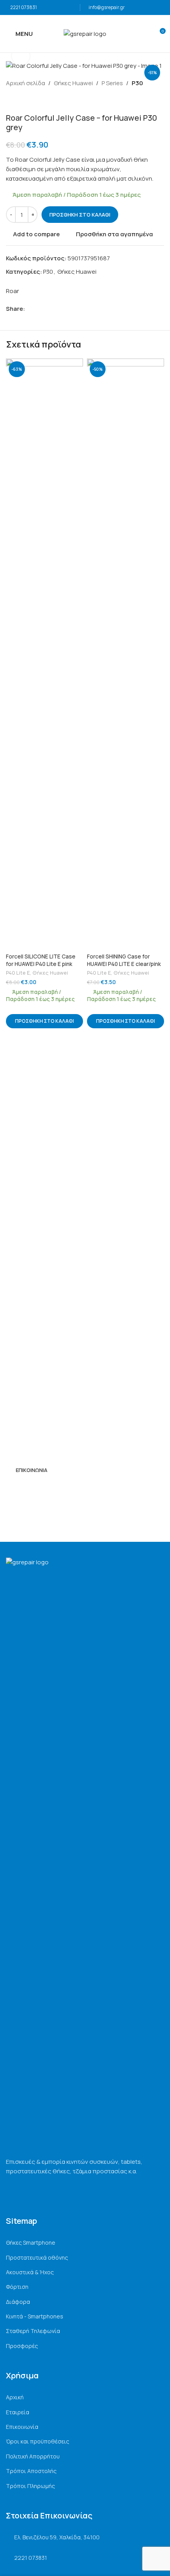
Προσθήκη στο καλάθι (80, 215)
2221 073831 (24, 7)
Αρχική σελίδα (25, 83)
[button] (44, 1021)
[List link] (85, 2243)
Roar (12, 291)
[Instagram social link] (21, 1489)
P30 (137, 83)
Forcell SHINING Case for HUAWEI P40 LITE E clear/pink (124, 960)
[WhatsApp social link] (57, 309)
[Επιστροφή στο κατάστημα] (20, 101)
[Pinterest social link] (48, 309)
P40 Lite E (18, 973)
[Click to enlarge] (21, 56)
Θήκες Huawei (73, 83)
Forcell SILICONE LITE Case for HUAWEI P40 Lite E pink (41, 960)
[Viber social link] (66, 309)
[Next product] (30, 101)
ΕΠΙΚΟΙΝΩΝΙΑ (32, 1470)
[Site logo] (85, 33)
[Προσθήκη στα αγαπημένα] (76, 365)
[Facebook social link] (29, 309)
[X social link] (39, 309)
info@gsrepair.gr (107, 7)
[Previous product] (11, 101)
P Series (112, 83)
